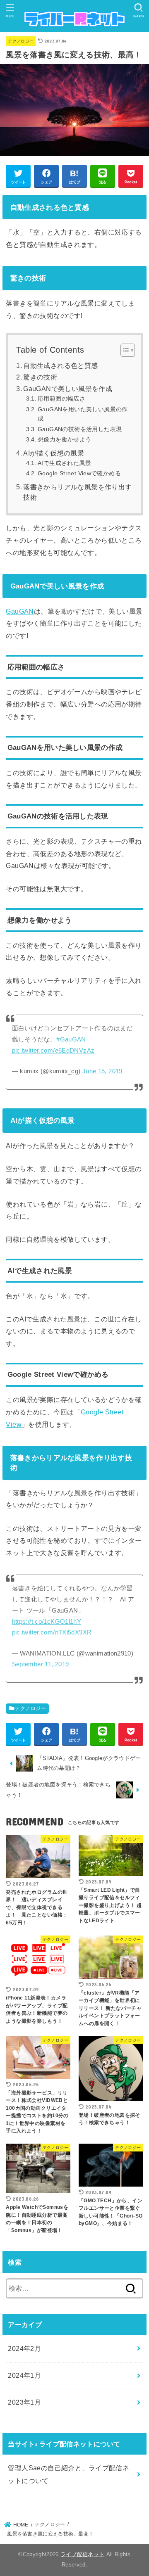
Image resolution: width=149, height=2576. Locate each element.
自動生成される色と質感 (61, 366)
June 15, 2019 (102, 1071)
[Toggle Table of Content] (124, 350)
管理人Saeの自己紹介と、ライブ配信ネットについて (68, 2474)
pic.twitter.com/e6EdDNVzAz (53, 1051)
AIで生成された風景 (64, 463)
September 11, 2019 (41, 1664)
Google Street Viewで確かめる (79, 473)
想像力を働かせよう (65, 439)
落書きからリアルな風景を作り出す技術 (78, 492)
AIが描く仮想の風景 (54, 453)
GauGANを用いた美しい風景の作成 (83, 414)
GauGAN (20, 611)
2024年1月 (24, 2375)
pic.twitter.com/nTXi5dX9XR (52, 1632)
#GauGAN (71, 1039)
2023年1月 (24, 2402)
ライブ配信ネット (82, 2554)
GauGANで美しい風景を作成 (68, 389)
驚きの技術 (40, 377)
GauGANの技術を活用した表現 (80, 429)
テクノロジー (21, 41)
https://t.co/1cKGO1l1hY (47, 1622)
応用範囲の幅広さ (61, 398)
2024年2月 (24, 2348)
